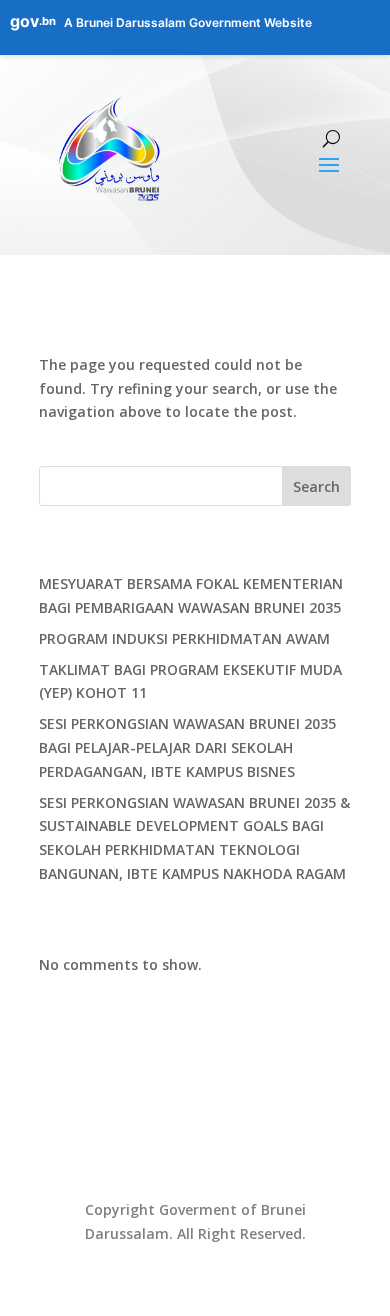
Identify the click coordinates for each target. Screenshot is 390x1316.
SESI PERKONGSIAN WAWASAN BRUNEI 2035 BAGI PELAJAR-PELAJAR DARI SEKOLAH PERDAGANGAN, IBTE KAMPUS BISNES (187, 747)
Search (316, 486)
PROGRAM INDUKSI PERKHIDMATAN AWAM (184, 638)
